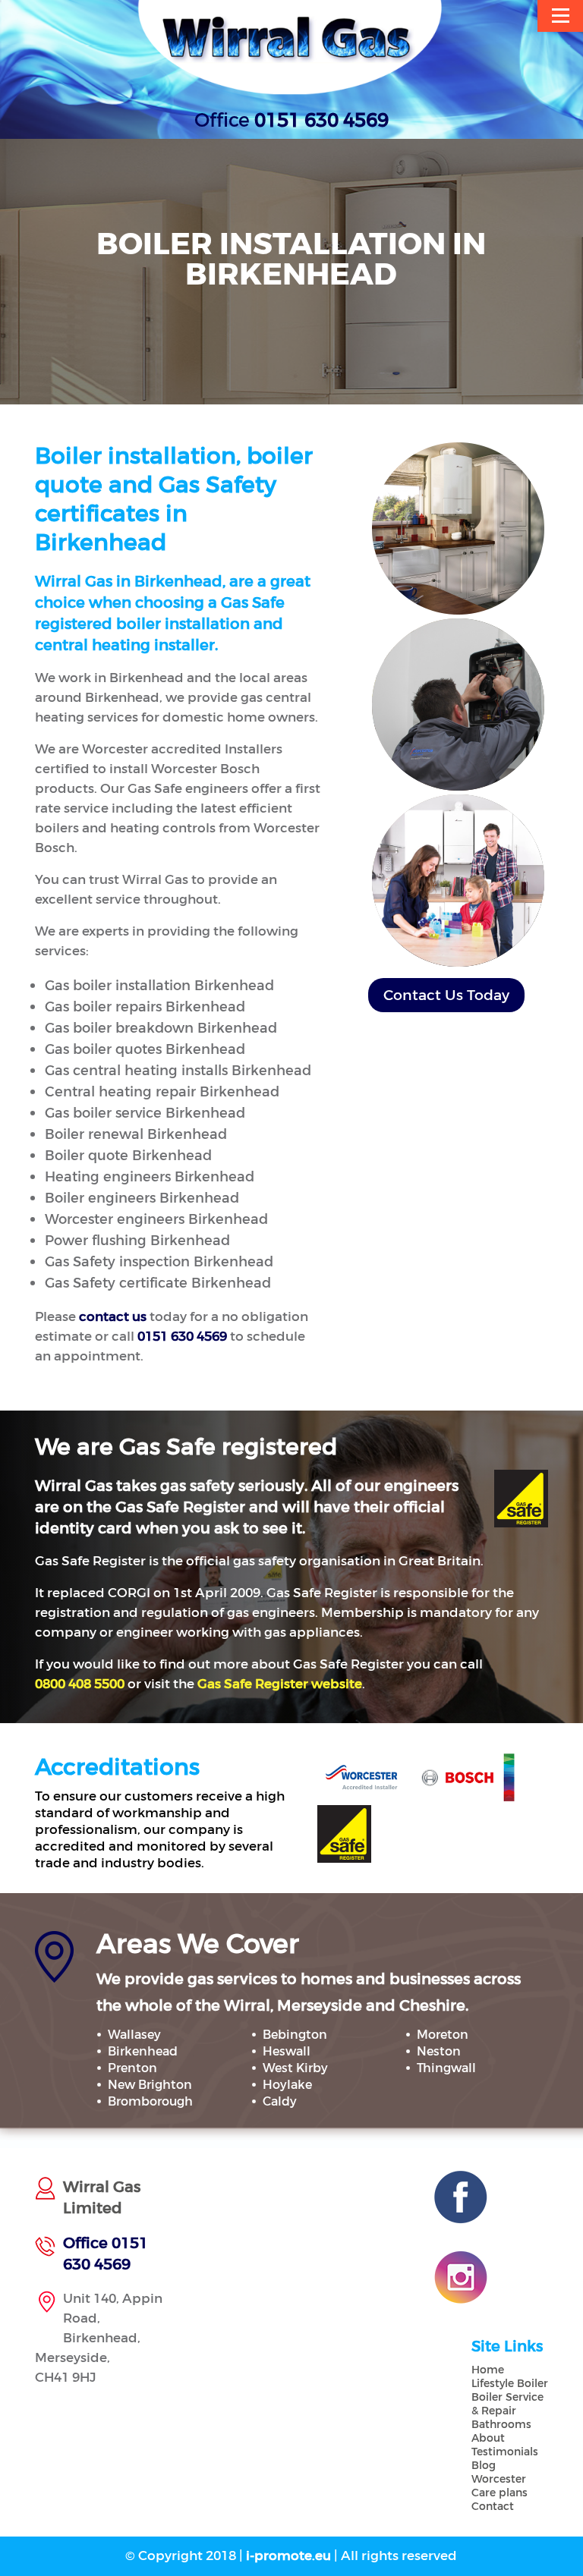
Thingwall (446, 2068)
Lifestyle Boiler (510, 2384)
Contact (493, 2507)
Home (488, 2370)
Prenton (132, 2068)
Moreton (443, 2035)
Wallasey (134, 2035)
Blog (484, 2466)
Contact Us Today (446, 995)
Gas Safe (280, 1684)
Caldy (280, 2101)
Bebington (295, 2035)
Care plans (499, 2493)
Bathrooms (501, 2425)
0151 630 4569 (321, 121)
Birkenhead (143, 2051)
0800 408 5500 (80, 1684)
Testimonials (505, 2452)
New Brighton (150, 2085)
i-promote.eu (290, 2556)
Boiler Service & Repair (507, 2404)
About (488, 2438)
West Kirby (295, 2068)
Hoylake (287, 2085)
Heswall (287, 2051)
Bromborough (150, 2101)
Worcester (499, 2479)
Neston (439, 2051)
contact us (113, 1317)
